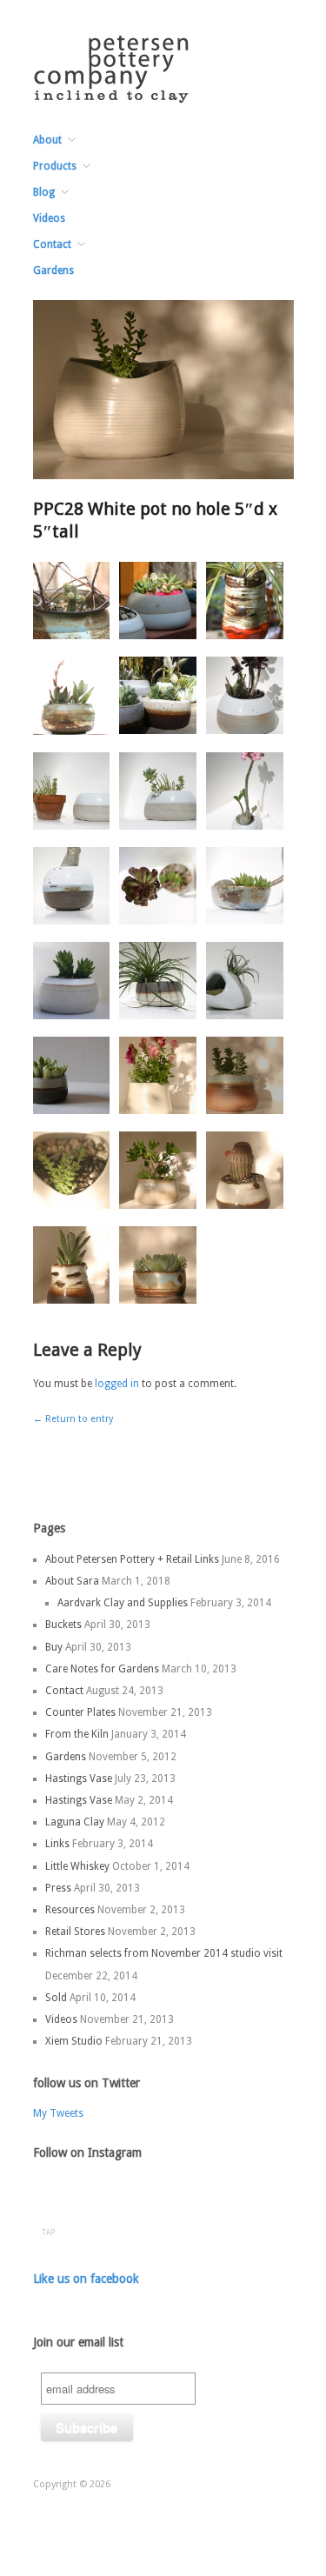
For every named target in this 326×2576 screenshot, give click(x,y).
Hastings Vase (79, 1779)
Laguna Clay (75, 1822)
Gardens (53, 270)
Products (55, 166)
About (47, 140)
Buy (54, 1647)
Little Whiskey (77, 1866)
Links (57, 1844)
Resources (70, 1910)
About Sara (72, 1581)
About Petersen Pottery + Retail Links (132, 1559)
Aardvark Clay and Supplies (123, 1603)
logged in (117, 1384)
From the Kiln (77, 1734)
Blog (44, 192)
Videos (49, 218)
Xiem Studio (74, 2041)
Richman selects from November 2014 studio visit (164, 1953)
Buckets (63, 1625)
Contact (52, 244)
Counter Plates (80, 1712)
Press (58, 1888)
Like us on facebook (86, 2279)
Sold (56, 1998)
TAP (48, 2233)
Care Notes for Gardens (102, 1669)
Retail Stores (75, 1932)
